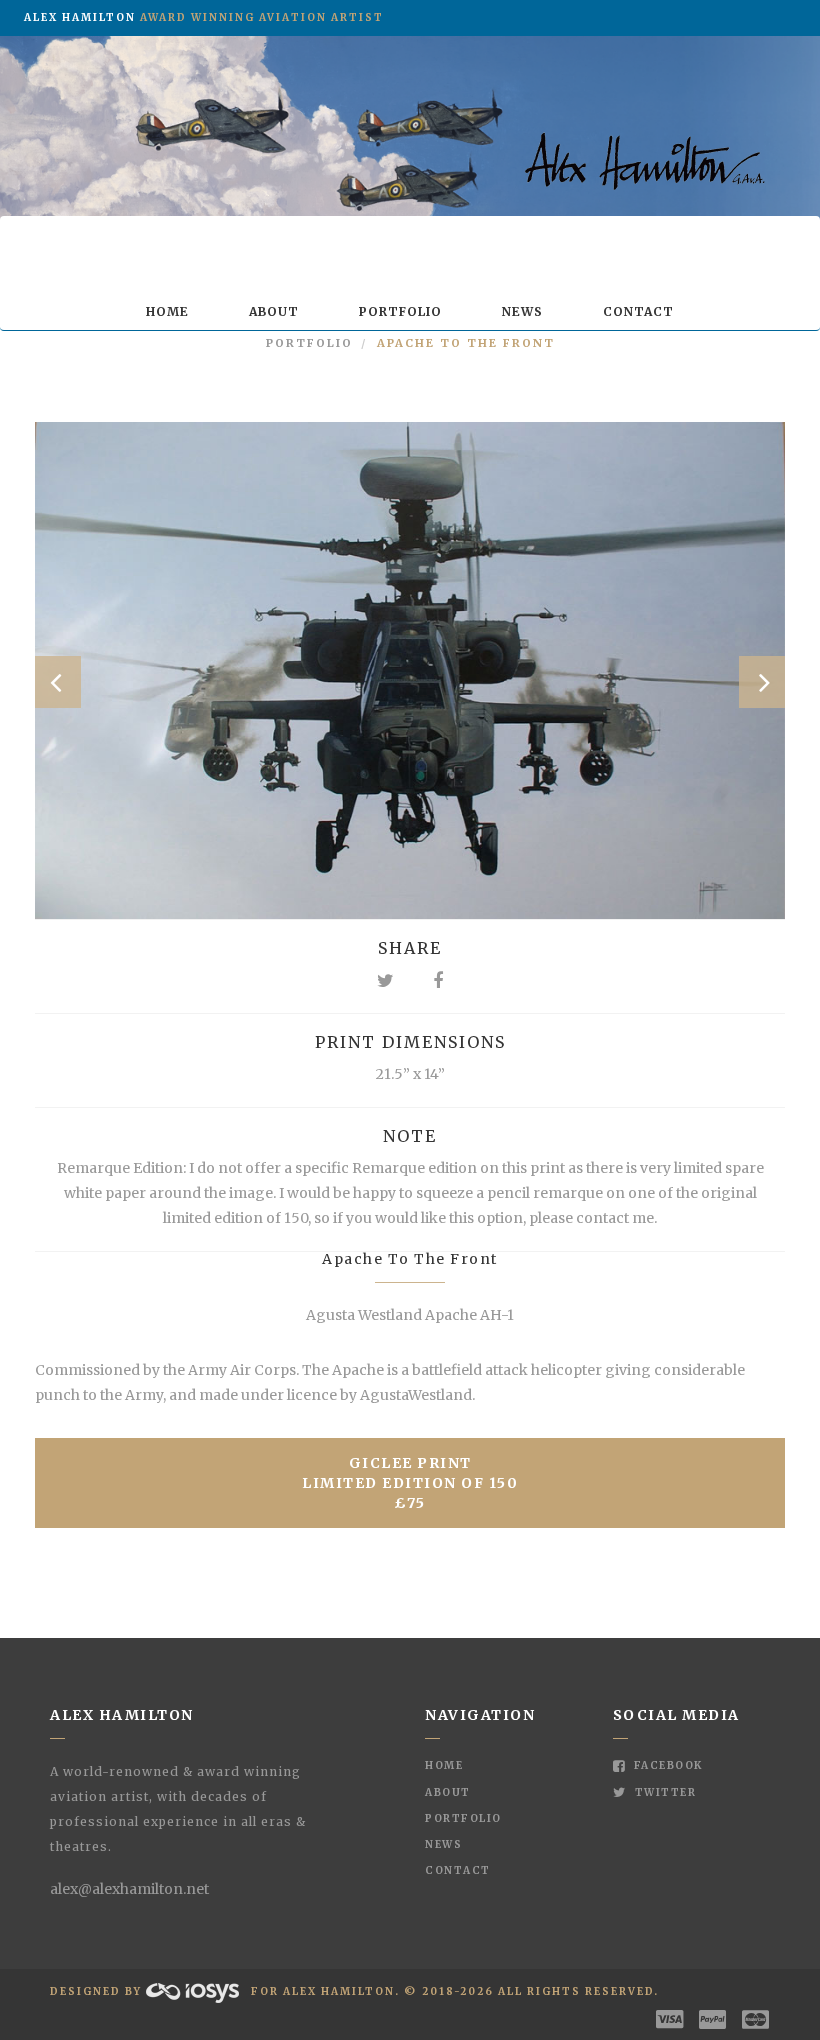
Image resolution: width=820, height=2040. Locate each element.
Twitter (663, 1792)
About (274, 311)
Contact (638, 311)
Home (167, 311)
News (522, 311)
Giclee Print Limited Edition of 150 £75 (410, 1483)
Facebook (666, 1765)
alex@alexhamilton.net (129, 1889)
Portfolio (400, 311)
